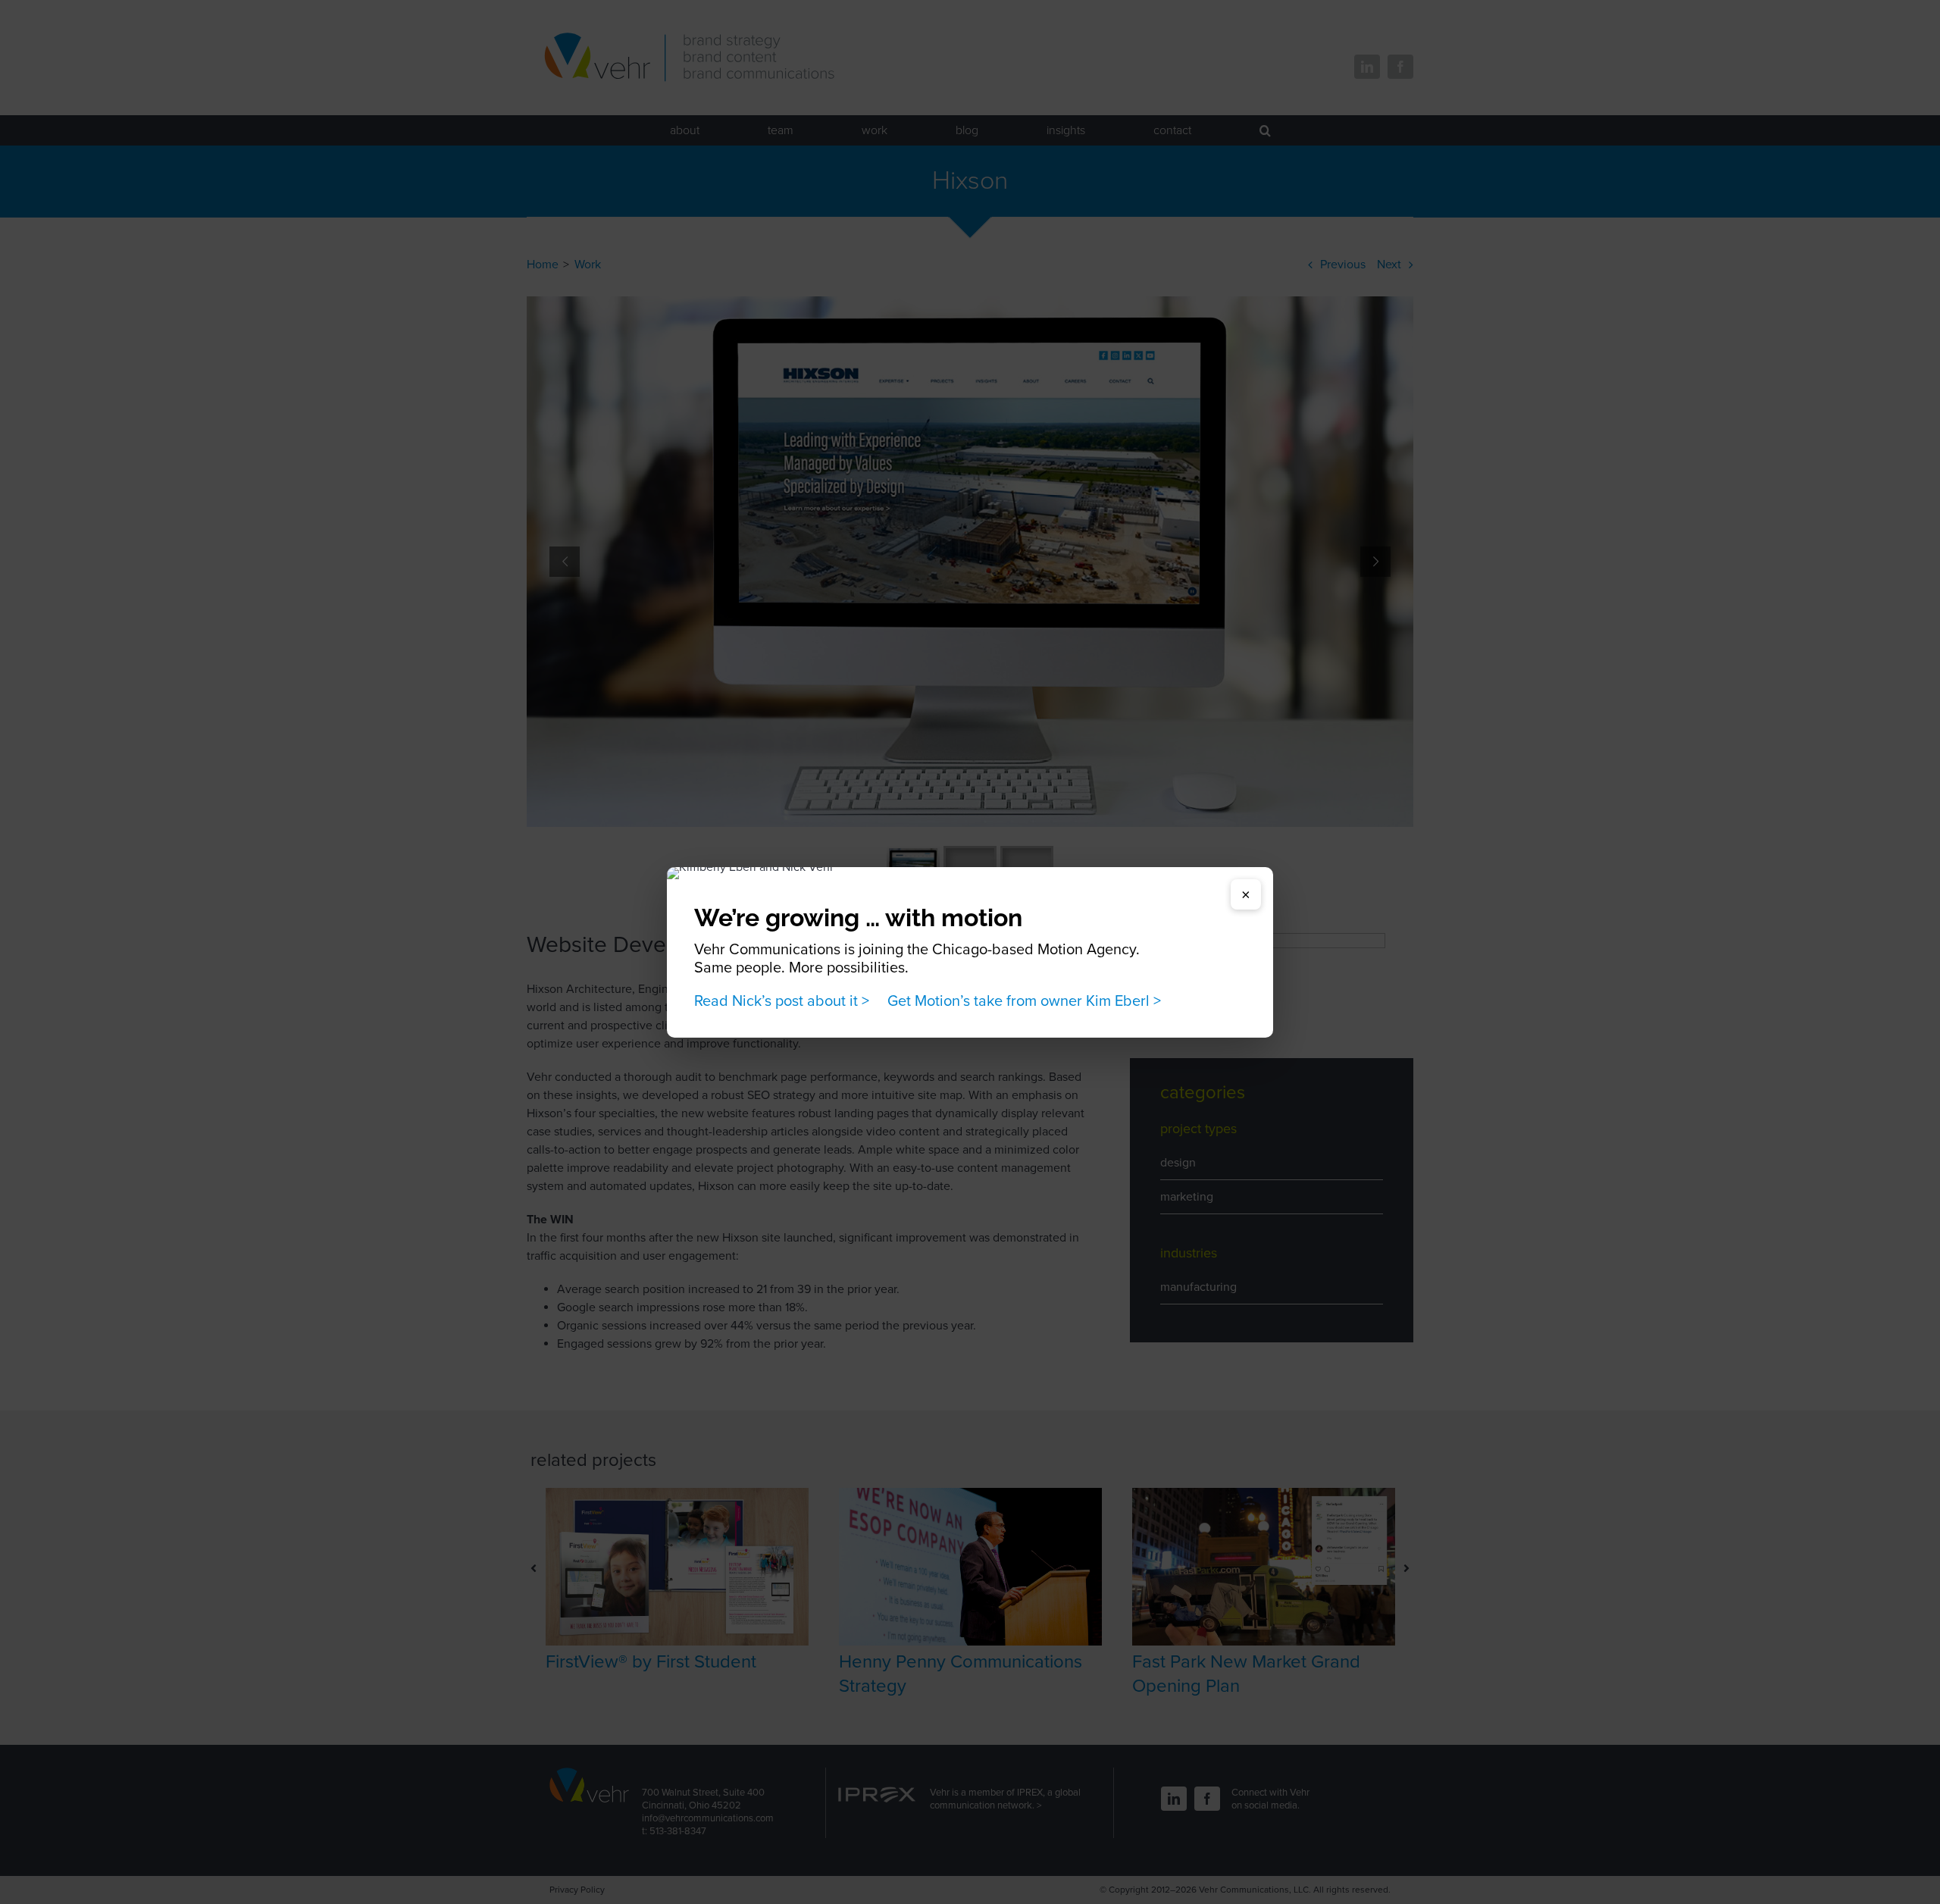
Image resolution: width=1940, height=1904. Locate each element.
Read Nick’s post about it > (782, 1001)
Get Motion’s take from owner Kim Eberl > (1024, 1001)
